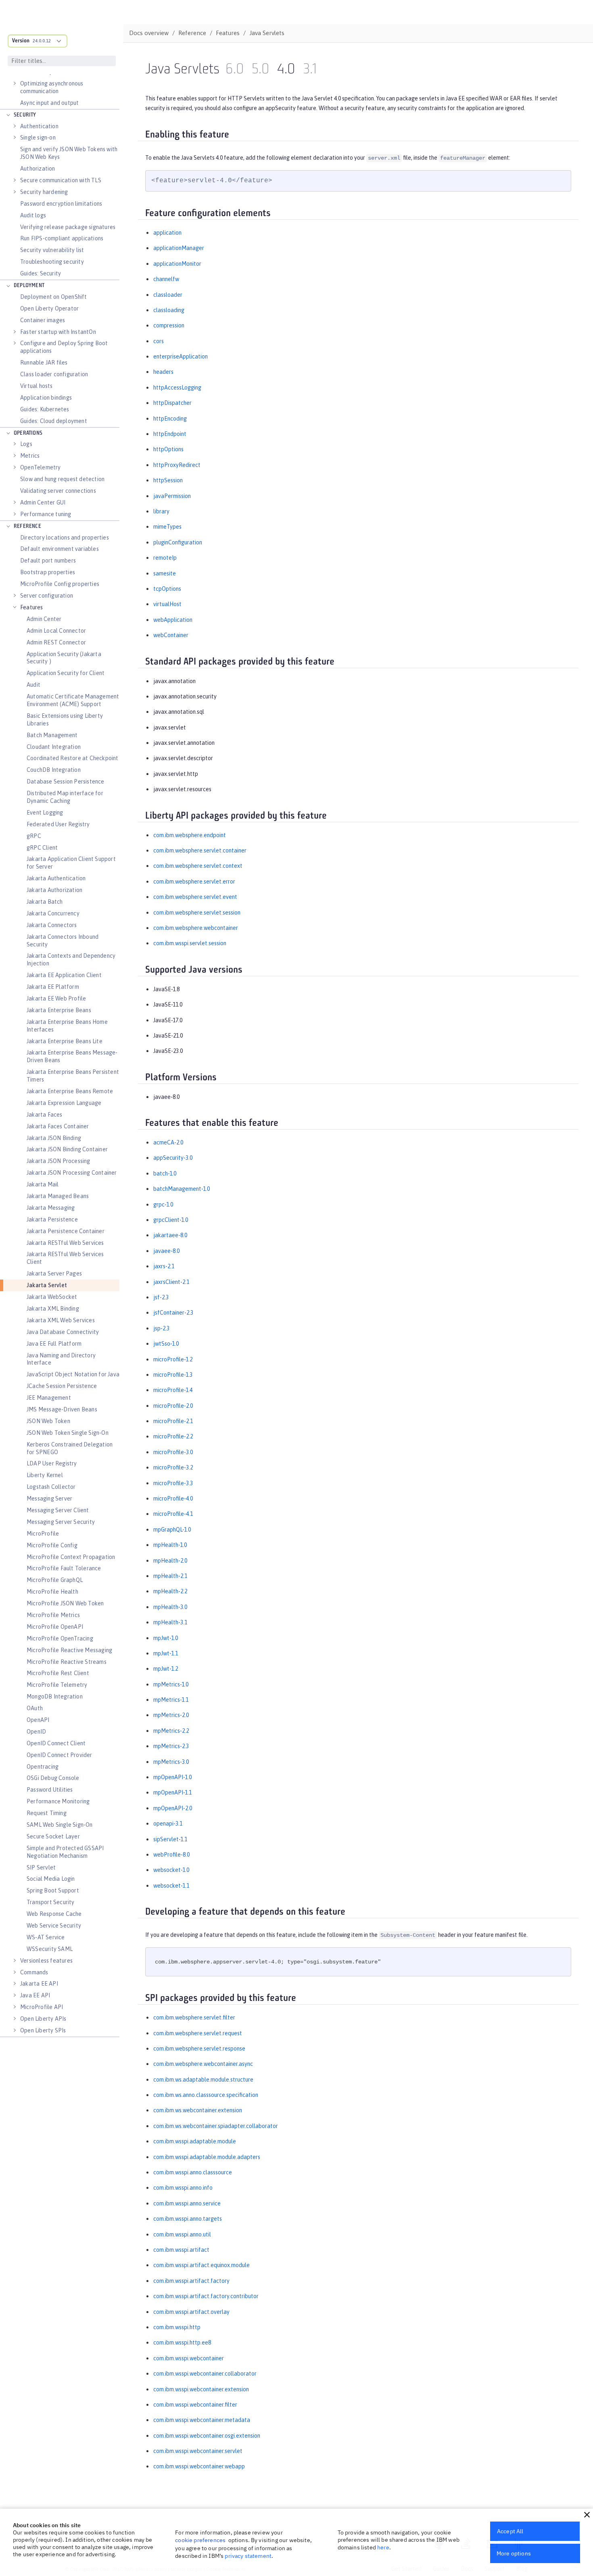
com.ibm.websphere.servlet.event (195, 897)
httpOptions (168, 449)
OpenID (36, 1732)
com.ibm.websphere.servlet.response (199, 2049)
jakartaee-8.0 (170, 1235)
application (167, 233)
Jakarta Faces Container (58, 1126)
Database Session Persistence (66, 782)
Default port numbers (48, 561)
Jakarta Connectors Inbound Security (63, 941)
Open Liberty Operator (49, 308)
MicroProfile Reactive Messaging (69, 1650)
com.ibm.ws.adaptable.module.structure (203, 2080)
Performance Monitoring (58, 1801)
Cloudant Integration (54, 747)
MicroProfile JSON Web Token (65, 1603)
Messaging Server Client (58, 1510)
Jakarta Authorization (54, 890)
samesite (165, 573)
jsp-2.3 (161, 1328)
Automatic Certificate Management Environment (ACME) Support (73, 700)
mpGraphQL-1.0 (172, 1530)
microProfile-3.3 (173, 1483)
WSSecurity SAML (50, 1949)
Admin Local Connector (56, 631)
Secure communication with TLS (61, 180)
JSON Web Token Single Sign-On (68, 1433)
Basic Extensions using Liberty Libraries (65, 720)
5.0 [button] (260, 70)
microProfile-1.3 (173, 1375)
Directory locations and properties (65, 538)
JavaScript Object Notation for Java (73, 1374)
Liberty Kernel (45, 1475)
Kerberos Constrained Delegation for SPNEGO (70, 1448)
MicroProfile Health (52, 1592)
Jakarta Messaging (51, 1208)
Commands (34, 1972)
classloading (169, 310)
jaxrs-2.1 (164, 1266)
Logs (26, 444)
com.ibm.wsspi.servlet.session (190, 943)
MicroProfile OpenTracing (60, 1638)
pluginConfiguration (178, 542)
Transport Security (51, 1902)
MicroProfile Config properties (60, 584)
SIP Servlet (41, 1867)
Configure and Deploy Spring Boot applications (64, 347)
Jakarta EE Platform (53, 987)
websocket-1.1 (171, 1886)
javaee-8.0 (166, 1251)
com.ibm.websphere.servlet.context (198, 866)
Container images (43, 320)
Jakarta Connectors (52, 925)
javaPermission (172, 496)
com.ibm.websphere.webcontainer (196, 928)
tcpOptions (167, 589)
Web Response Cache (54, 1914)
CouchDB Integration (54, 770)
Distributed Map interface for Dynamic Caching (65, 797)
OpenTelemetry (41, 467)
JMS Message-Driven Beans (62, 1409)
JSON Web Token (48, 1421)
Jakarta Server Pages (54, 1273)
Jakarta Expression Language (64, 1103)
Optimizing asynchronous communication (52, 87)
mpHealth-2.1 (170, 1576)
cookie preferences (200, 2540)
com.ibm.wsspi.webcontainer (189, 2358)
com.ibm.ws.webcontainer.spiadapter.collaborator (216, 2126)
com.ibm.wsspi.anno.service (187, 2203)
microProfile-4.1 (173, 1514)
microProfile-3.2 (173, 1467)
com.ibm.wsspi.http (177, 2327)
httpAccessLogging (177, 388)
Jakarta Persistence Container (66, 1231)
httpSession (168, 480)
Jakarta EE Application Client (64, 975)
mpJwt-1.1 (166, 1653)
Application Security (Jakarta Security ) (64, 658)
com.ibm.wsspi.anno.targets (188, 2219)
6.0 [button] (235, 70)
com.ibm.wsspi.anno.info (183, 2188)
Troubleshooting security (52, 262)
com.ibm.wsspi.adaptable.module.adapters (207, 2157)
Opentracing (43, 1767)
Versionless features (46, 1961)
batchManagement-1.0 (182, 1189)
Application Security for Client (66, 673)
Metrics (30, 456)
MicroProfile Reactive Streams (67, 1662)
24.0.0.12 (42, 41)
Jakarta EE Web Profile (56, 998)
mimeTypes (167, 527)
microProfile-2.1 (173, 1421)
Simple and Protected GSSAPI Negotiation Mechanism (65, 1852)
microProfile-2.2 (173, 1436)
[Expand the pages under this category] (15, 83)
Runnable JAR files (44, 363)
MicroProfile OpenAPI (55, 1627)
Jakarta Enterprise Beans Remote (70, 1091)
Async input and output (49, 103)
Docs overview (149, 33)
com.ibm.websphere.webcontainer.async (203, 2064)
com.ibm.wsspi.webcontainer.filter (195, 2405)
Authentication (39, 126)
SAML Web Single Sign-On (60, 1825)
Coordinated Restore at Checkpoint (73, 758)
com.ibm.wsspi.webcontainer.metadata (202, 2420)
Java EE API (35, 1995)
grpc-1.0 (163, 1205)
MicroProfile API (42, 2007)
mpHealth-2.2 (170, 1591)
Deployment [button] (29, 286)
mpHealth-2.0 (170, 1561)
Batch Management (52, 735)
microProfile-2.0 (173, 1406)
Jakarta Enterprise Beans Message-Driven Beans (72, 1056)
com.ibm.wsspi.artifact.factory (191, 2281)
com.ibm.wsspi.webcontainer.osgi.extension (207, 2436)
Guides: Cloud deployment (54, 421)
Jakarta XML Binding (53, 1309)
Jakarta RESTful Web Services (65, 1243)
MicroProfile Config (52, 1545)
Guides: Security (41, 273)
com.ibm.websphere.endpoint (190, 835)
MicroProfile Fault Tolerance (64, 1568)
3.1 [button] (310, 70)
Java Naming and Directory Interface (61, 1359)
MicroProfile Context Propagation (71, 1557)
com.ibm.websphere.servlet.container (200, 850)
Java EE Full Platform (54, 1344)
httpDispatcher (172, 403)
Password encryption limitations (61, 204)
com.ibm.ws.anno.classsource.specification (206, 2095)
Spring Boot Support (53, 1890)
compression (169, 325)
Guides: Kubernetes (45, 409)
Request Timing (47, 1813)
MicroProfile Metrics (53, 1615)
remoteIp (165, 558)
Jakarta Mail (43, 1184)
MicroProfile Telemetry (57, 1685)
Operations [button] (28, 433)
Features (32, 607)
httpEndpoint (170, 434)
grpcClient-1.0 (171, 1220)
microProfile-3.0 (173, 1452)
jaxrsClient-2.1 (171, 1282)
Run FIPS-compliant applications (62, 238)
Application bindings (46, 398)
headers (163, 372)
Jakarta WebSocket (52, 1297)
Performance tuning (46, 514)
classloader (168, 295)
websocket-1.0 (171, 1870)
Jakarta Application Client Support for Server (71, 863)
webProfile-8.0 (171, 1855)
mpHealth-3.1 (170, 1622)
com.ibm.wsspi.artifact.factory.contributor (206, 2296)
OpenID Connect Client (56, 1743)
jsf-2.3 (161, 1297)
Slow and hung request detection (62, 479)
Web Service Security (54, 1926)
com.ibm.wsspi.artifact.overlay (191, 2312)
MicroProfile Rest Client (58, 1673)
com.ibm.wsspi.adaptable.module (195, 2141)
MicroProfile (43, 1534)
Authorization (38, 169)
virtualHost (167, 604)
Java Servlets (267, 33)
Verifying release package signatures (68, 227)
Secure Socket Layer (53, 1836)
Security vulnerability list (52, 250)
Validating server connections (58, 491)
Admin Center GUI (43, 502)
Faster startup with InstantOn (58, 332)
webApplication (173, 620)
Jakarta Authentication (56, 878)
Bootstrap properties (48, 572)
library (161, 511)
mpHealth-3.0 (170, 1607)
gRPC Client (42, 848)
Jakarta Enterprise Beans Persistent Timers (73, 1076)
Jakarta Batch (45, 902)
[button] (587, 2515)
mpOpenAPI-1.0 (172, 1777)
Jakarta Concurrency (53, 913)
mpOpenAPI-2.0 (173, 1808)
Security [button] (25, 115)
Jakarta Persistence (52, 1219)
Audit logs (33, 215)
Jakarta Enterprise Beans (59, 1010)
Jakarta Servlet (47, 1285)
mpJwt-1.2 (166, 1669)
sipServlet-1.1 (170, 1839)
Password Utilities (50, 1790)
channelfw (166, 279)
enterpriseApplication (181, 356)
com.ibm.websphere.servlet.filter (194, 2017)
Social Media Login (51, 1879)
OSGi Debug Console (53, 1778)
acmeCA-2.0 (168, 1142)
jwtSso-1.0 (166, 1344)
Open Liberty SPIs (43, 2030)
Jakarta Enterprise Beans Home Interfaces (67, 1026)
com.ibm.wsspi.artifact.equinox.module (201, 2265)
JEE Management (49, 1398)
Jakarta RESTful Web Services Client (65, 1258)
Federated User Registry (58, 824)
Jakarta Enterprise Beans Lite (65, 1041)
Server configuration (47, 596)
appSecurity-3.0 (173, 1158)
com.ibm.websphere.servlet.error (194, 882)
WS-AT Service (46, 1937)
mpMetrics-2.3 (171, 1746)
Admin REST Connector (56, 642)
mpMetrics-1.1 (171, 1700)
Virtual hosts (37, 386)
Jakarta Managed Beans (58, 1196)
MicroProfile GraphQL (55, 1580)
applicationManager (179, 248)
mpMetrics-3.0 (171, 1762)
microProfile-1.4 (173, 1390)
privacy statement (248, 2556)
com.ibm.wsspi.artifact (181, 2250)
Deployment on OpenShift (54, 297)
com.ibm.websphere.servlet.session (197, 913)
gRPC (34, 836)
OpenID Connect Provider (60, 1755)
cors (159, 341)
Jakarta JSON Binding (54, 1138)
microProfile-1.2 (173, 1359)
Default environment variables (60, 549)
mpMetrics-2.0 (171, 1715)
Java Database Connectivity (63, 1332)
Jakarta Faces (45, 1115)
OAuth (35, 1708)
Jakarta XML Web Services (61, 1320)
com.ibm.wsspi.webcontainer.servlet (198, 2451)
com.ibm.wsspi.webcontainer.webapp (199, 2466)
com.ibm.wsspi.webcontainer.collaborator (205, 2374)
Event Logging (45, 813)
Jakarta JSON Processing (58, 1161)
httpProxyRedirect (177, 465)
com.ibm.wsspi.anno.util (182, 2234)
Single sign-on (38, 138)
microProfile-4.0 (173, 1498)
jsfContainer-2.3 (173, 1313)
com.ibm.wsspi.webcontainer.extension (201, 2389)
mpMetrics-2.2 (171, 1731)
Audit (33, 685)
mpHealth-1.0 (170, 1545)
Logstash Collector (51, 1487)
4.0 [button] (286, 70)
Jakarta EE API (39, 1984)
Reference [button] (27, 526)
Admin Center (44, 619)
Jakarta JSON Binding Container (67, 1149)
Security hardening (44, 192)
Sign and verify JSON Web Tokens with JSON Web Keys (69, 153)
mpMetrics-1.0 (171, 1684)
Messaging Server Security (61, 1522)
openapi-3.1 (168, 1824)
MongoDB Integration (55, 1696)
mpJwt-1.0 (166, 1638)
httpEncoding (170, 419)
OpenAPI (38, 1720)
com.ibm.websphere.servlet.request (198, 2033)
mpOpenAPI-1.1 (172, 1792)
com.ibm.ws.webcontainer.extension (198, 2110)
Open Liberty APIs (43, 2019)
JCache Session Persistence (62, 1386)
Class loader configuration (54, 374)
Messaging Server (49, 1498)
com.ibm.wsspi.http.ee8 (182, 2343)
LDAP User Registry (52, 1463)
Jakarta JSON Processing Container (72, 1173)
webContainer (171, 635)
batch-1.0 (165, 1173)
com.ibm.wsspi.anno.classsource (193, 2172)
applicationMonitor (177, 264)
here (383, 2547)
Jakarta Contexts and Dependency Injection (71, 960)
